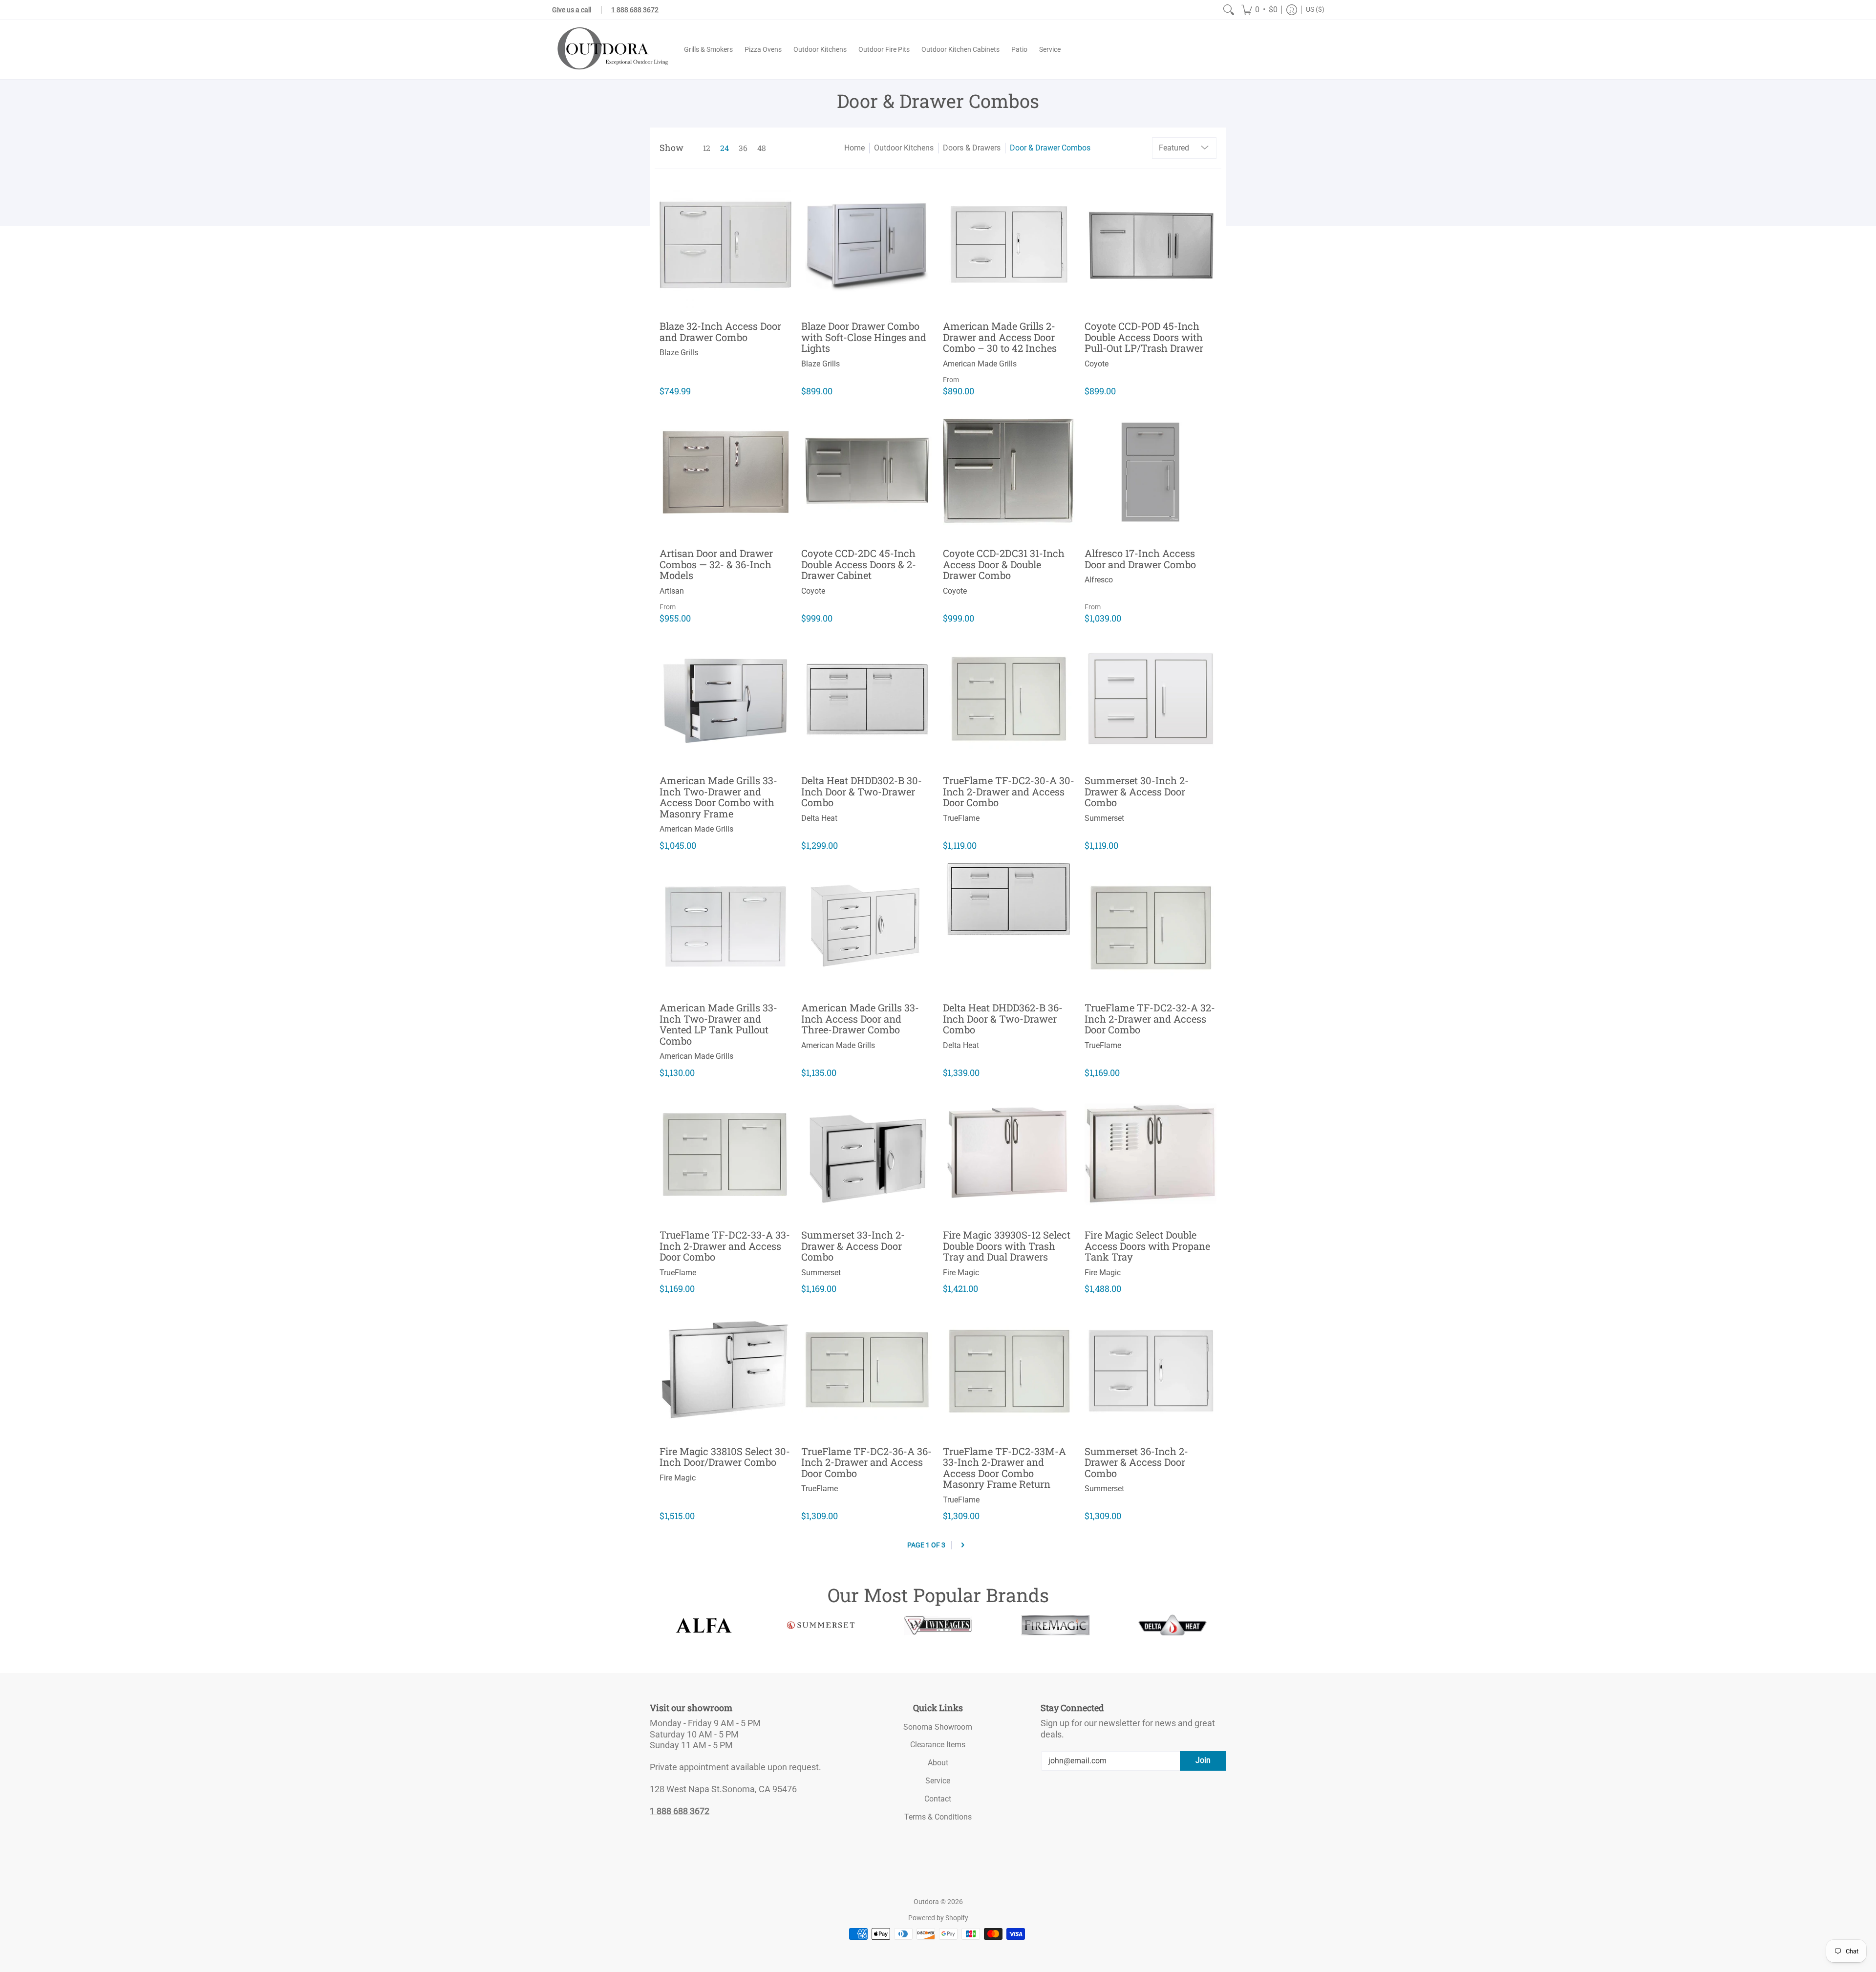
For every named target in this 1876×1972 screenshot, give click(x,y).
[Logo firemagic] (1055, 1625)
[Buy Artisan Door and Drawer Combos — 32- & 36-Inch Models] (725, 472)
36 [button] (743, 148)
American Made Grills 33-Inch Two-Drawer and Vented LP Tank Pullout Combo (718, 1024)
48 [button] (762, 148)
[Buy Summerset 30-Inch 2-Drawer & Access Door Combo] (1151, 699)
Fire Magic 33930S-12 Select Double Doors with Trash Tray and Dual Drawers (1007, 1246)
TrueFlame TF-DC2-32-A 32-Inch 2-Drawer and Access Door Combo (1150, 1018)
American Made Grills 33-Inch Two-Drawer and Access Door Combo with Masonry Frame (718, 797)
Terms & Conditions (938, 1817)
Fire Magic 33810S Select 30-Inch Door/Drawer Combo (725, 1457)
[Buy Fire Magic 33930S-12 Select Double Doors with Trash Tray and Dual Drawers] (1009, 1154)
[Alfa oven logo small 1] (703, 1625)
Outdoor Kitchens (904, 148)
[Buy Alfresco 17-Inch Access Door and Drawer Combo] (1151, 472)
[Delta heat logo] (1172, 1625)
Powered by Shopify (938, 1918)
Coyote (1097, 364)
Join (1203, 1760)
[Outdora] (611, 50)
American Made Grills (980, 364)
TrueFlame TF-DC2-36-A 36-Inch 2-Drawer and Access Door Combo (866, 1462)
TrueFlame (961, 818)
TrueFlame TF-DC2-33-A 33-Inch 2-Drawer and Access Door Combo (725, 1246)
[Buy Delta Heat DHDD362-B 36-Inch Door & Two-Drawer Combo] (1009, 926)
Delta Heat (819, 818)
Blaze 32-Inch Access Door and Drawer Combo (720, 332)
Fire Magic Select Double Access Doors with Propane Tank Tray (1147, 1246)
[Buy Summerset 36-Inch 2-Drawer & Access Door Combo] (1151, 1370)
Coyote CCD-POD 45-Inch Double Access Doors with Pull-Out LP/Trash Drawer (1144, 337)
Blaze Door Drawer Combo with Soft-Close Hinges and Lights (864, 337)
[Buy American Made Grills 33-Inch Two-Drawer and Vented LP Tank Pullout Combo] (725, 926)
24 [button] (725, 148)
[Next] (963, 1545)
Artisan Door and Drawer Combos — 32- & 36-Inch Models (716, 564)
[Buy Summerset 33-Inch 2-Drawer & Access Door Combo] (867, 1154)
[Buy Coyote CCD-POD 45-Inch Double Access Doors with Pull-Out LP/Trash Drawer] (1151, 245)
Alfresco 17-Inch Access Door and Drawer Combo (1140, 559)
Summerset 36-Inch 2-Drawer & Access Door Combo (1136, 1462)
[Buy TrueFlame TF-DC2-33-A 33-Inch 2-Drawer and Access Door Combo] (725, 1154)
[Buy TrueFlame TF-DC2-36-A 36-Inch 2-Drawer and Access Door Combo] (867, 1370)
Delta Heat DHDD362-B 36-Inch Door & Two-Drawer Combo (1003, 1018)
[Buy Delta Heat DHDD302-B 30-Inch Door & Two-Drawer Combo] (867, 699)
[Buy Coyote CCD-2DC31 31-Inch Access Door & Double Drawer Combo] (1009, 472)
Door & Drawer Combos (1050, 148)
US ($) (1315, 9)
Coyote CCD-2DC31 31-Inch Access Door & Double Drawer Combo (1004, 564)
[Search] (1229, 10)
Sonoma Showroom (938, 1727)
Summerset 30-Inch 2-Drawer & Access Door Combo (1137, 791)
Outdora (926, 1902)
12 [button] (707, 148)
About (938, 1763)
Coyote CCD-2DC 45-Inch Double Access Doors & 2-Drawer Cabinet (859, 564)
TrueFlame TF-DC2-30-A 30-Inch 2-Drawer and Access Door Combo (1009, 791)
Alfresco (1099, 580)
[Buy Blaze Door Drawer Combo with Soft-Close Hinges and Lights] (867, 245)
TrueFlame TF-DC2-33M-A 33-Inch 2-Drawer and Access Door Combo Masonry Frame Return (1004, 1468)
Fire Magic (961, 1273)
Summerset (1104, 818)
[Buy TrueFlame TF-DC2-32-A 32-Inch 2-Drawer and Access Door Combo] (1151, 926)
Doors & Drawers (972, 148)
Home (854, 148)
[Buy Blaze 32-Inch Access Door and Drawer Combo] (725, 245)
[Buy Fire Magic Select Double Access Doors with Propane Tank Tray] (1151, 1154)
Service (938, 1781)
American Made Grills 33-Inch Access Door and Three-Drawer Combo (860, 1018)
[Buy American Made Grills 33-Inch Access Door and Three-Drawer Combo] (867, 926)
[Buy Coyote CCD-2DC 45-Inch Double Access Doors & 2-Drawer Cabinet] (867, 472)
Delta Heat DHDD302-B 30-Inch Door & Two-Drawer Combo (862, 791)
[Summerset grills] (821, 1625)
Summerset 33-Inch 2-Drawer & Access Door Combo (853, 1246)
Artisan (672, 591)
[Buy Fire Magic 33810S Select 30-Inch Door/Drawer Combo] (725, 1370)
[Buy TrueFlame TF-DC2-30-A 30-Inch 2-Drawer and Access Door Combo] (1009, 699)
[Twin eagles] (938, 1625)
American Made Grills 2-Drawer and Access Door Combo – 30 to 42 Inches (1000, 337)
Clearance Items (938, 1745)
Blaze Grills (679, 353)
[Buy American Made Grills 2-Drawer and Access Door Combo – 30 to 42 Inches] (1009, 245)
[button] (1259, 10)
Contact (938, 1799)
